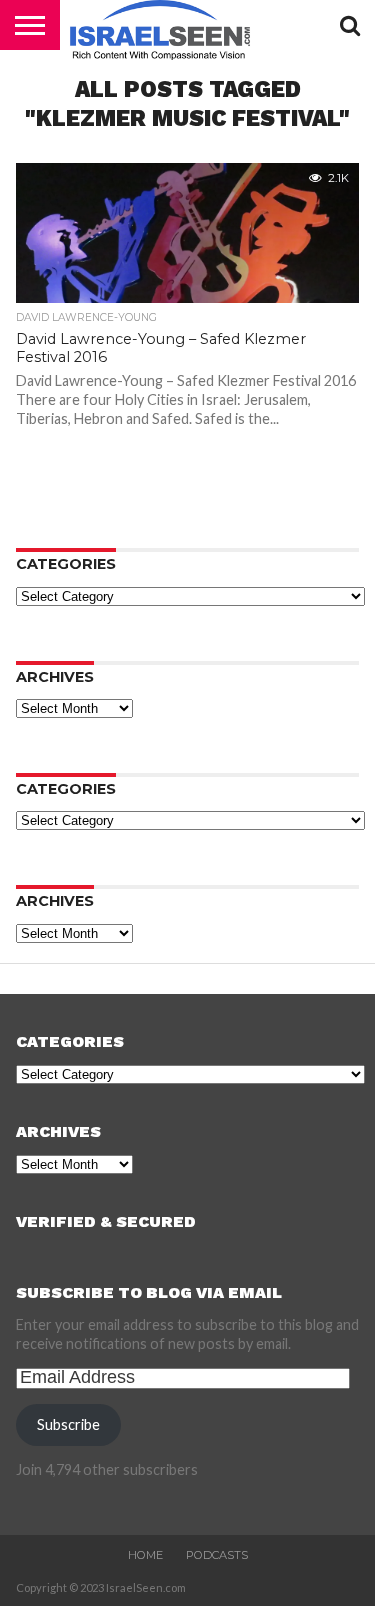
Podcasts (217, 1555)
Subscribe (68, 1424)
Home (145, 1555)
